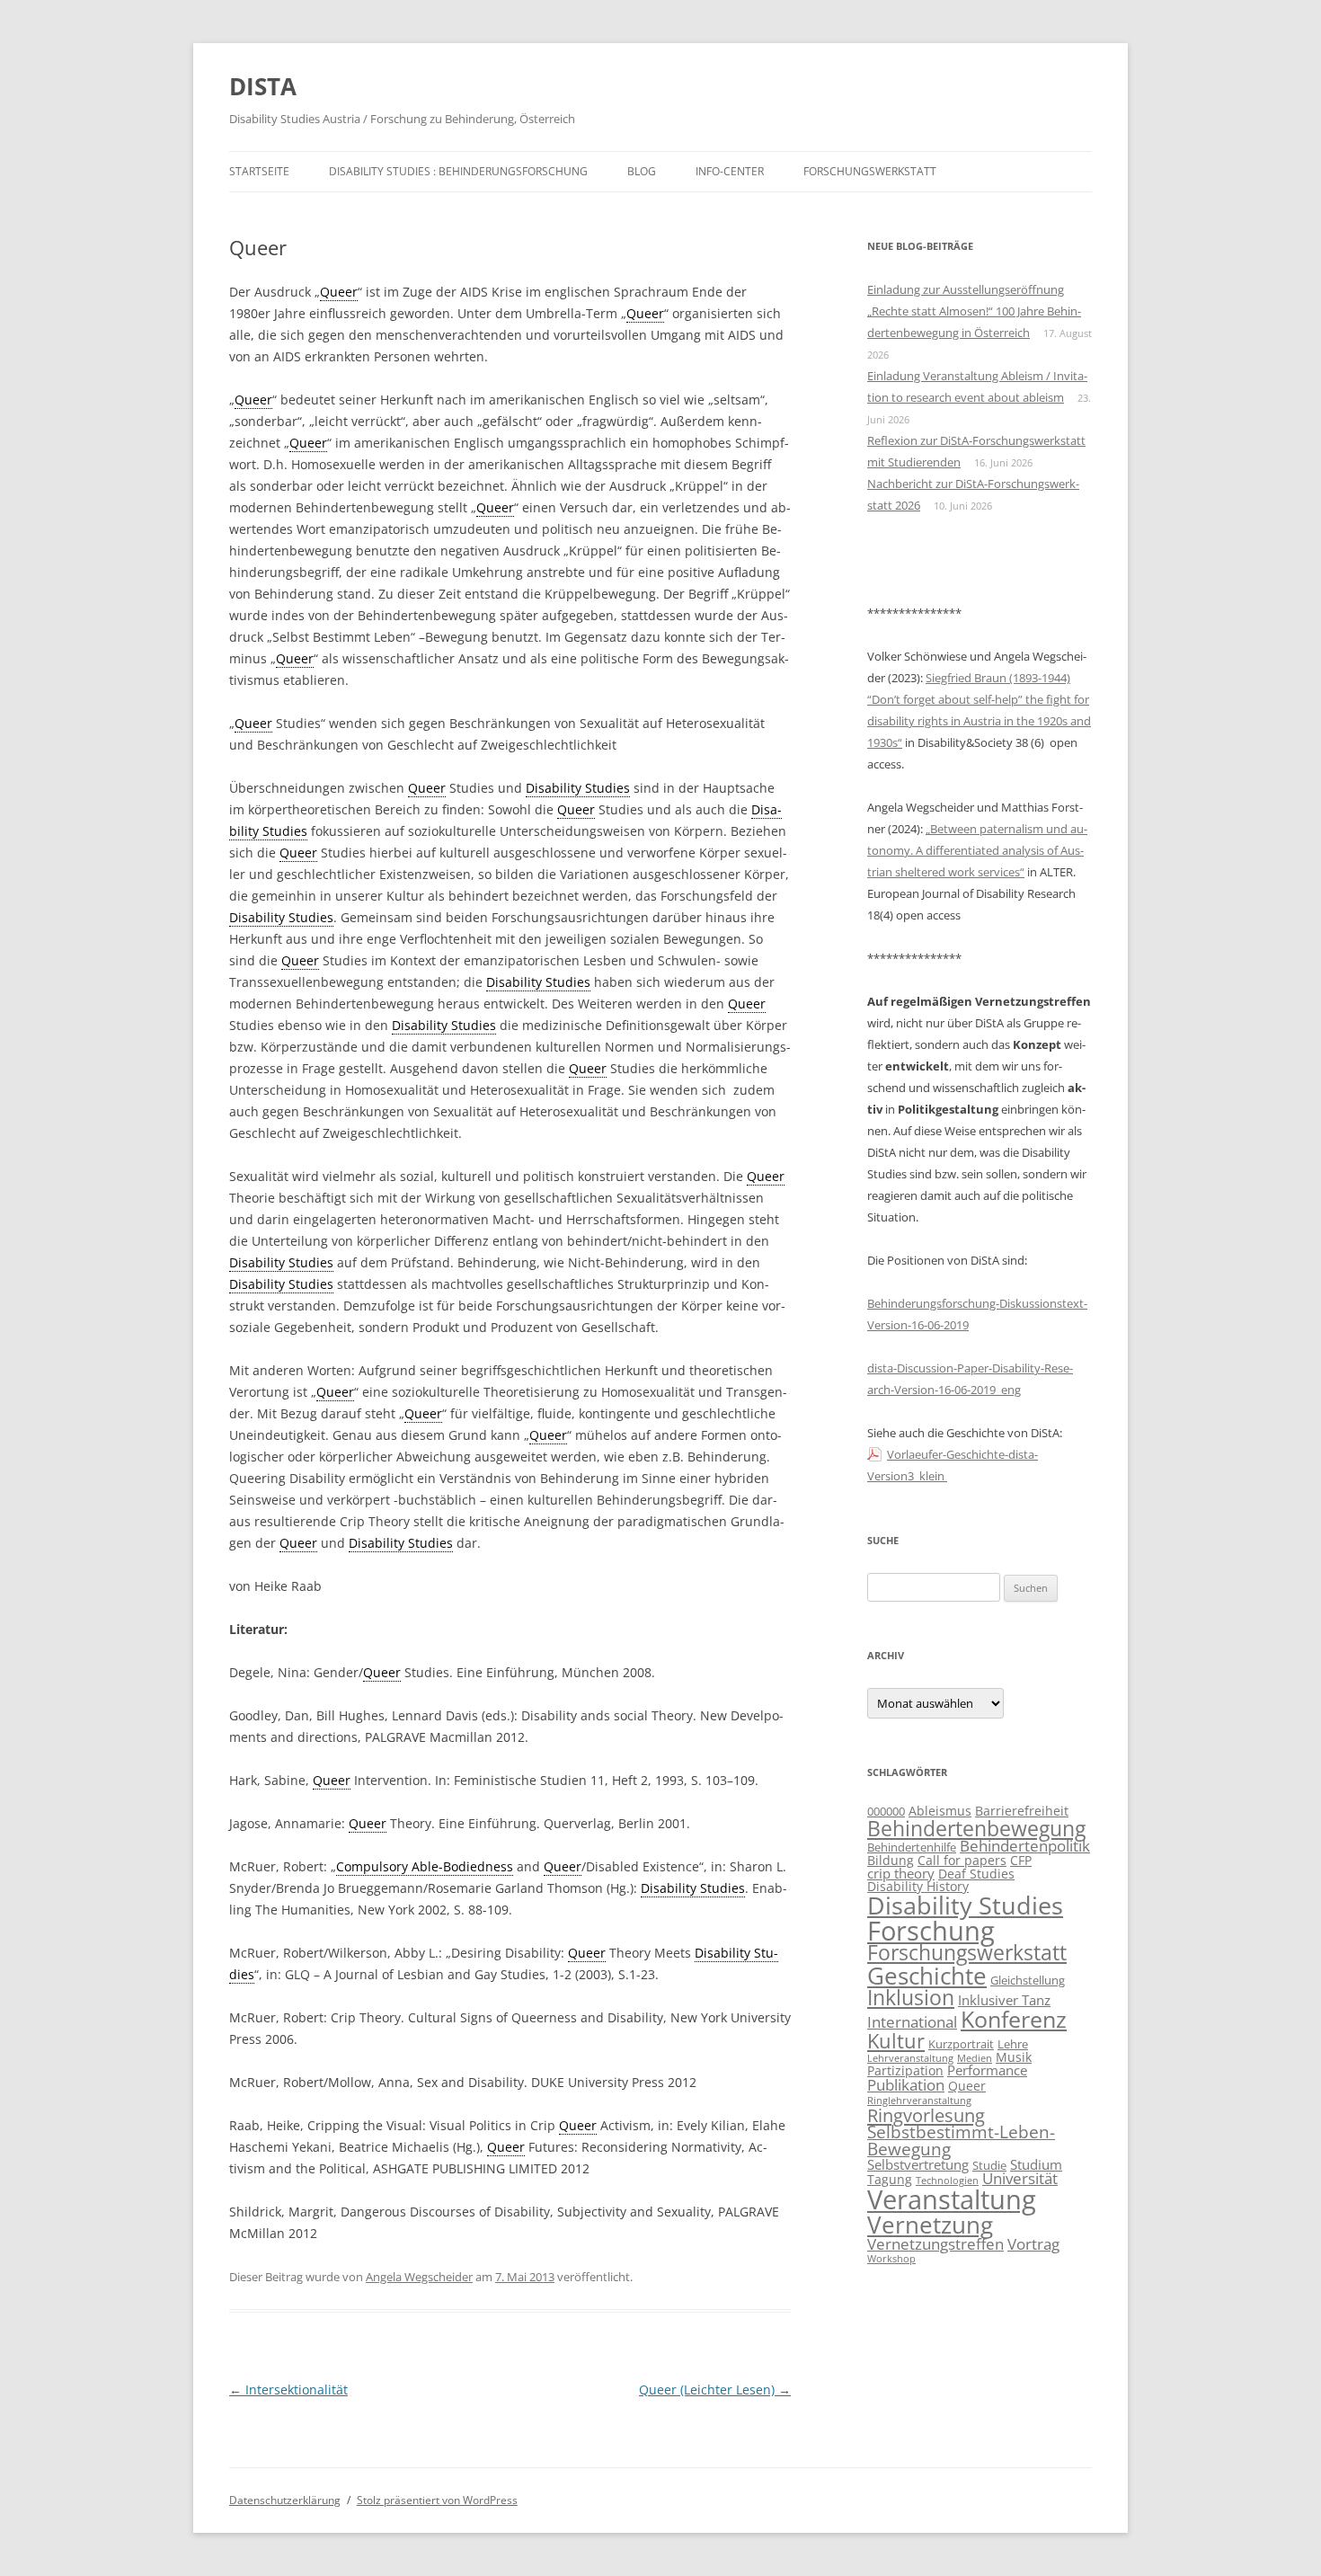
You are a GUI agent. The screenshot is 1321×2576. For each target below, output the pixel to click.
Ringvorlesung (926, 2115)
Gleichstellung (1028, 1981)
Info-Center (730, 171)
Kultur (896, 2040)
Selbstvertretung (918, 2165)
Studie (989, 2166)
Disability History (918, 1886)
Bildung (891, 1860)
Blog (642, 171)
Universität (1020, 2178)
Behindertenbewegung (976, 1828)
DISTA (263, 86)
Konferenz (1014, 2019)
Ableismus (940, 1811)
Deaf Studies (976, 1874)
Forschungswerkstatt (870, 171)
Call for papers (962, 1860)
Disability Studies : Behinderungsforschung (458, 171)
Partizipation (905, 2070)
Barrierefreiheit (1022, 1811)
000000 (886, 1812)
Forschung (931, 1930)
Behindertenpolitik (1025, 1846)
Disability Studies (965, 1905)
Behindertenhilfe (912, 1848)
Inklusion (911, 1997)
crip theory (901, 1874)
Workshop (891, 2259)
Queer (967, 2086)
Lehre (1013, 2044)
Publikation (906, 2084)
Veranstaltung (952, 2199)
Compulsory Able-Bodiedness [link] (425, 1866)
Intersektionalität (288, 2389)
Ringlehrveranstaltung (919, 2101)
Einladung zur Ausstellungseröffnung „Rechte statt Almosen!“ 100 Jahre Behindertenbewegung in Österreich (974, 311)
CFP (1021, 1860)
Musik (1014, 2057)
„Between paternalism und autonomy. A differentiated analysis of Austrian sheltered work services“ (977, 850)
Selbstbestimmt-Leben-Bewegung (961, 2141)
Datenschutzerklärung (285, 2500)
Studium (1036, 2165)
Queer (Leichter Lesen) (715, 2389)
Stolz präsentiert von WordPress (437, 2500)
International (912, 2022)
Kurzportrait (961, 2044)
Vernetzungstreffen (935, 2243)
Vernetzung (930, 2225)
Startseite (259, 171)
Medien (975, 2058)
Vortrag (1033, 2243)
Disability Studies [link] (578, 788)
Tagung (890, 2179)
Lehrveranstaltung (910, 2058)
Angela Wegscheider (419, 2277)
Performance (987, 2070)
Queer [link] (339, 292)
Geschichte (927, 1976)
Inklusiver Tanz (1004, 2000)
